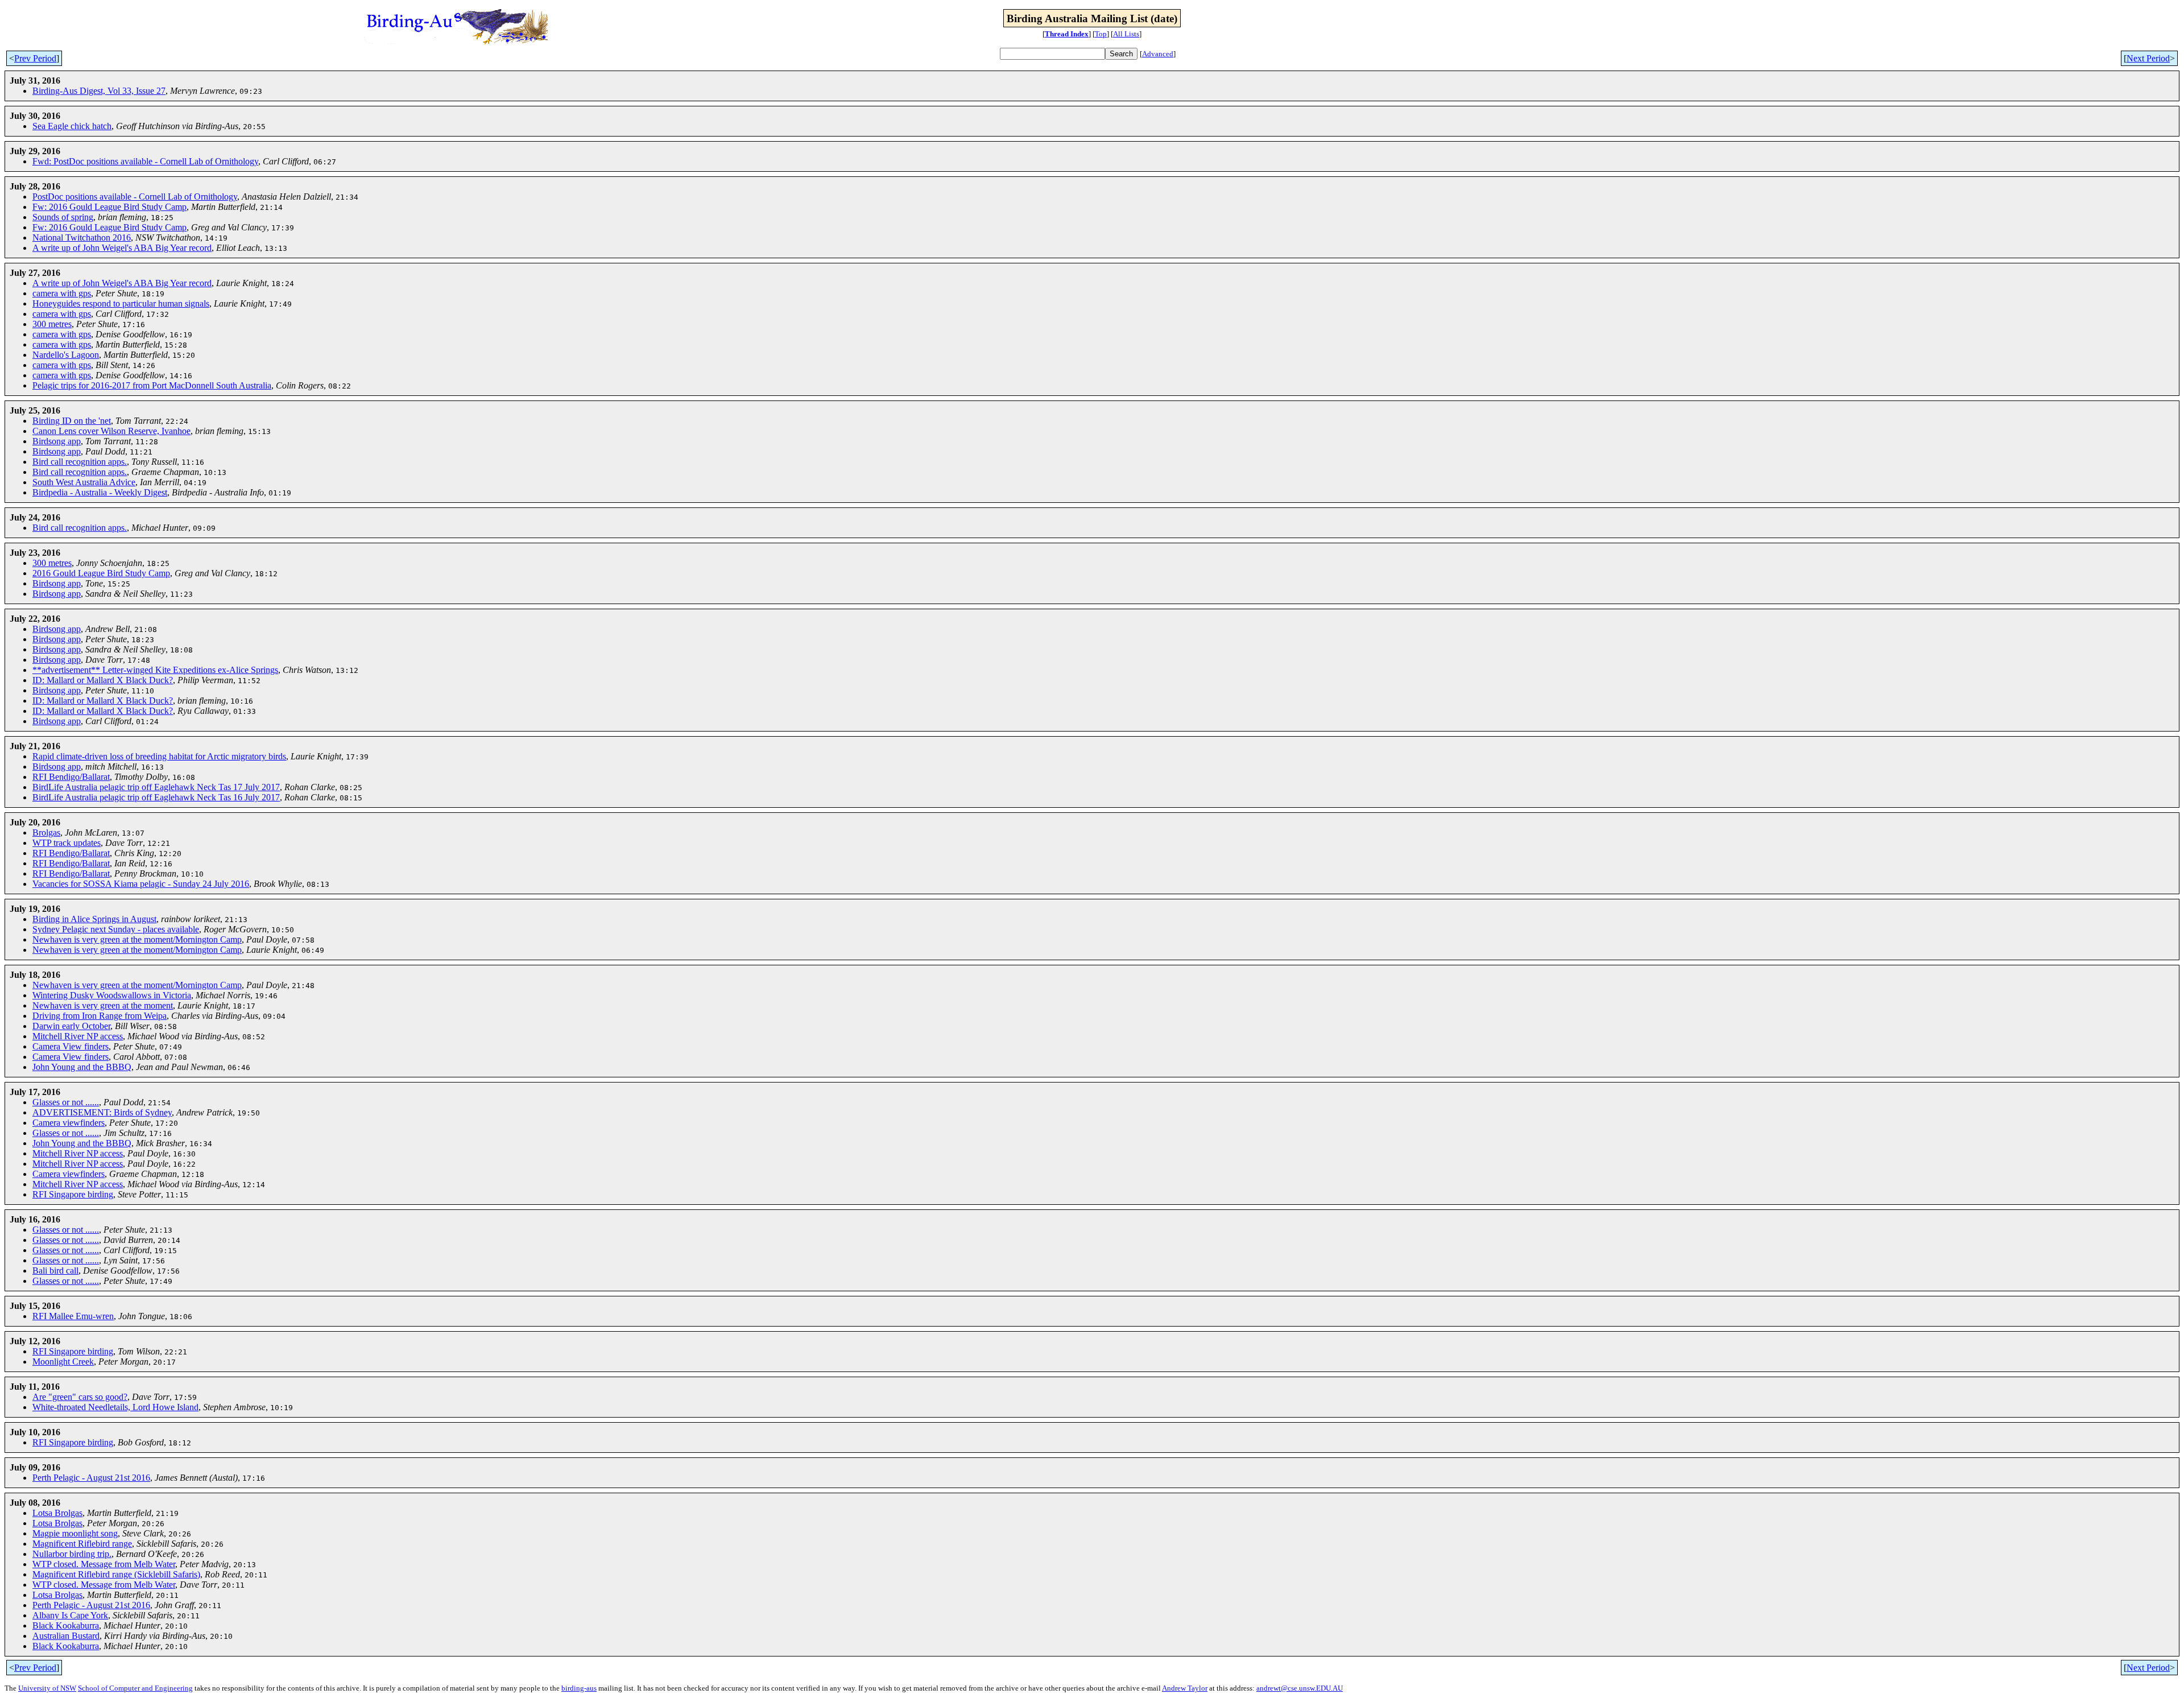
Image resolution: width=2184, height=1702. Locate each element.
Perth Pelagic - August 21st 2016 (91, 1478)
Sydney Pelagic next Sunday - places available (116, 929)
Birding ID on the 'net (72, 421)
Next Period (2148, 58)
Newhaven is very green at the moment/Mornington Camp (137, 939)
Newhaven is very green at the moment (103, 1005)
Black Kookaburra (66, 1625)
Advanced (1158, 54)
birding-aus (579, 1688)
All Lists (1126, 34)
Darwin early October (71, 1026)
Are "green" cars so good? (80, 1397)
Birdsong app (57, 441)
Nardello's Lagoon (66, 355)
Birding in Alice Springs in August (94, 919)
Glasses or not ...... (66, 1102)
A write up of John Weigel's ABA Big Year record (122, 248)
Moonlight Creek (63, 1362)
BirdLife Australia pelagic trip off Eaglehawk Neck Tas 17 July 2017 (156, 787)
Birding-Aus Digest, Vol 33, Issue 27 (99, 91)
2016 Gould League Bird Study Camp (101, 573)
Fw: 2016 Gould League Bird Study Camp (109, 207)
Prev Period (35, 58)
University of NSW (47, 1688)
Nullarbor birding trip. (72, 1554)
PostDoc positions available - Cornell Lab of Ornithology (135, 197)
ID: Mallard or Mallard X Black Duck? (103, 680)
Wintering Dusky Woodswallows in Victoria (112, 995)
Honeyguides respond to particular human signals (121, 303)
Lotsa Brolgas (57, 1513)
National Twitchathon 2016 (82, 237)
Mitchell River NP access (78, 1036)
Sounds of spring (63, 217)
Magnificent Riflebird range (82, 1544)
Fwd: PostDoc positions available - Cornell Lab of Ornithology (145, 161)
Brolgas (46, 833)
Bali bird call (55, 1271)
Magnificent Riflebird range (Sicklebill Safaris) (116, 1574)
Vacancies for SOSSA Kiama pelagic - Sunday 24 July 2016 (141, 884)
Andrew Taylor (1185, 1688)
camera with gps (62, 293)
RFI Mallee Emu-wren (73, 1316)
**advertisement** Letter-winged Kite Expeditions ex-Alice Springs (155, 670)
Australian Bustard (66, 1636)
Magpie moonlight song (75, 1533)
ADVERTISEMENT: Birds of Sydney (102, 1112)
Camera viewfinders (69, 1123)
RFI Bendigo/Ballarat (71, 777)
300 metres (52, 324)
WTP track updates (67, 843)
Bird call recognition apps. (80, 462)
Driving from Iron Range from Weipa (100, 1016)
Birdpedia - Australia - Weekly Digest (100, 492)
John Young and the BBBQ (82, 1067)
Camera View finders (71, 1046)
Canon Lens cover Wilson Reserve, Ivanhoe (111, 431)
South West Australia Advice (84, 482)
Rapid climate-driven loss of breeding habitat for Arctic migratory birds (159, 756)
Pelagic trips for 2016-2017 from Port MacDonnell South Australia (152, 385)
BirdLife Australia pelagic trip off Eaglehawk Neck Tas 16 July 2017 (156, 797)
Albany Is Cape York (70, 1615)
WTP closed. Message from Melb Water (104, 1564)
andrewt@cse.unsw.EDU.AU (1300, 1688)
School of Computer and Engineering (135, 1688)
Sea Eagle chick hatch (72, 126)
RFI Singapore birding (73, 1194)
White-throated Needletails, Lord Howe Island (115, 1407)
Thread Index (1067, 34)
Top (1101, 34)
